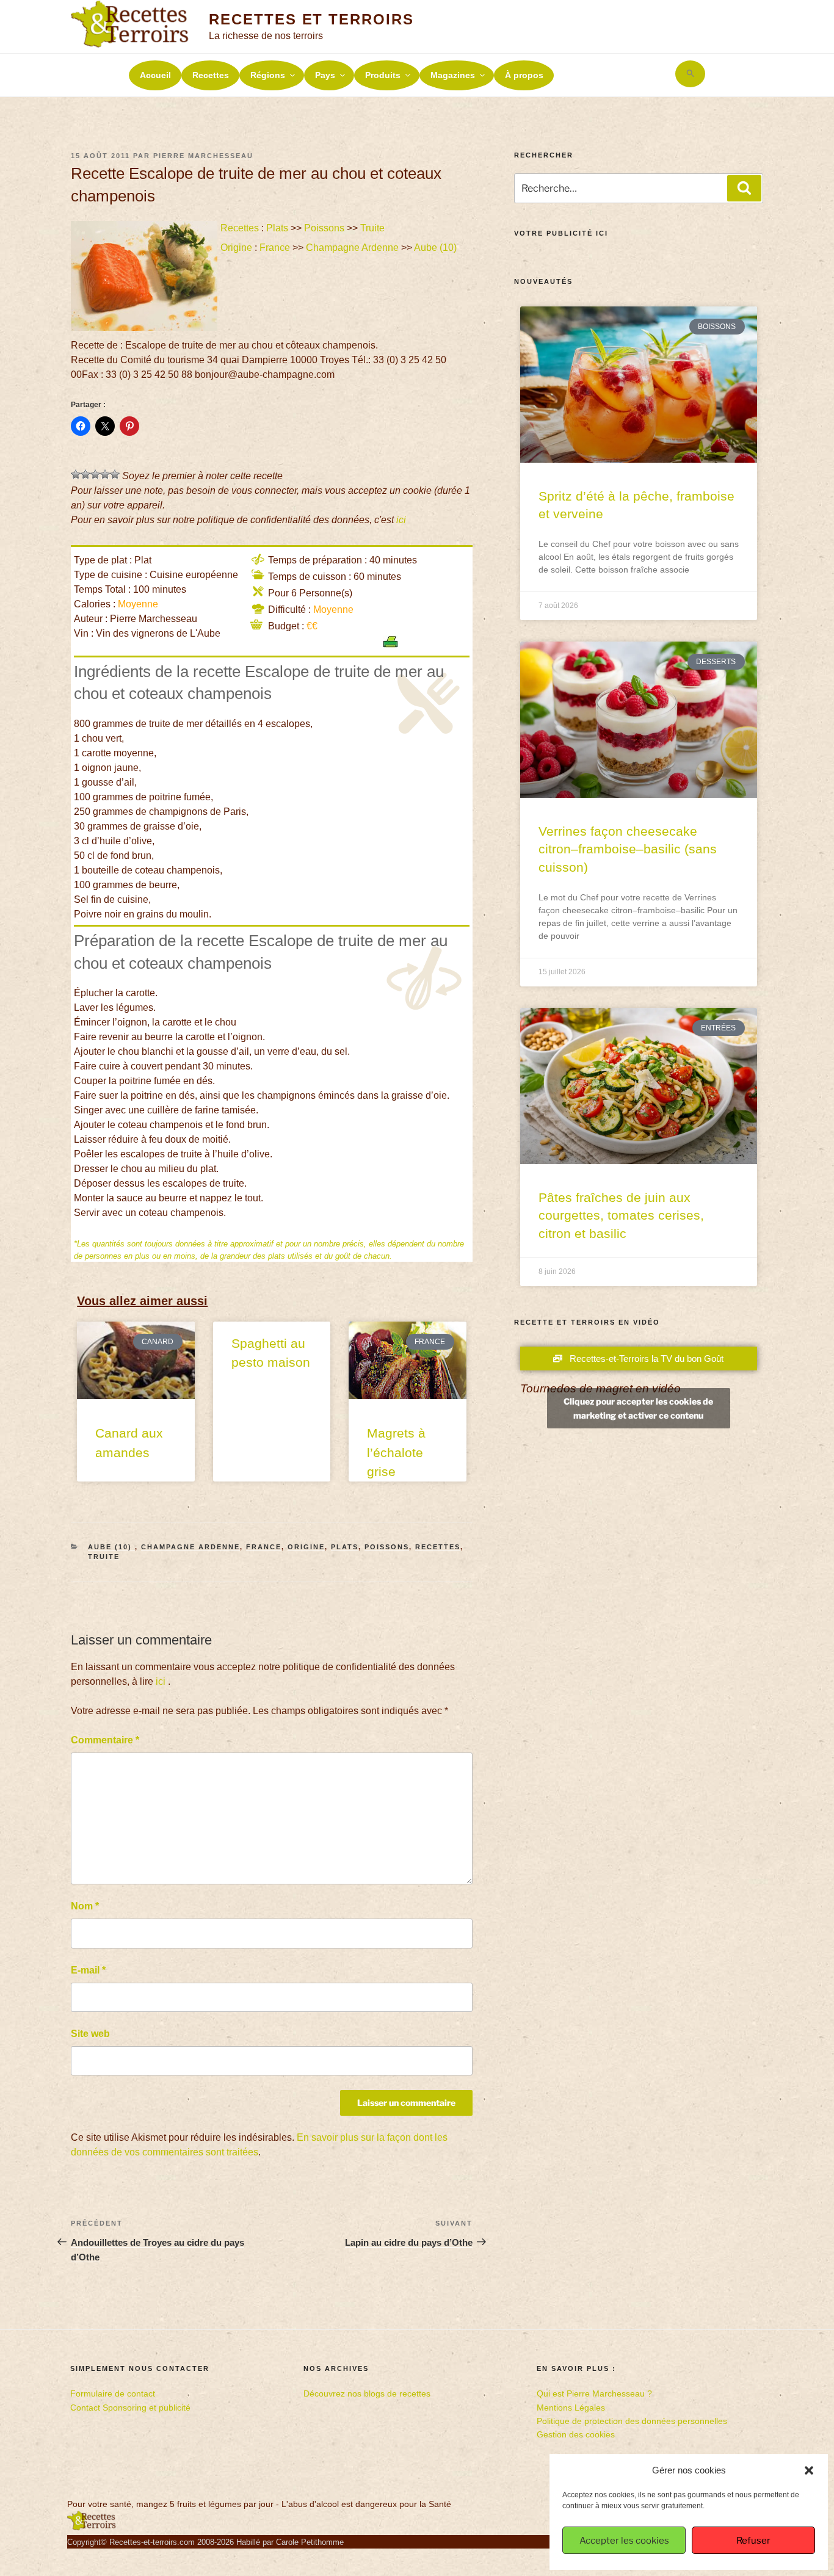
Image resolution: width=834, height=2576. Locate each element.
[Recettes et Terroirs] (92, 2528)
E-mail (88, 1970)
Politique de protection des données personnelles (632, 2421)
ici (401, 520)
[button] (809, 2470)
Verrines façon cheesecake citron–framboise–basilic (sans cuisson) (628, 849)
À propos (524, 75)
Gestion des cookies (576, 2434)
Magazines (453, 75)
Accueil (155, 75)
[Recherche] (744, 188)
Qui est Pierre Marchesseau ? (594, 2393)
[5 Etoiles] (115, 474)
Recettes (211, 75)
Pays (325, 75)
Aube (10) (437, 248)
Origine (236, 248)
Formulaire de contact (113, 2393)
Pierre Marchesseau (203, 156)
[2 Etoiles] (85, 474)
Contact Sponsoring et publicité (130, 2408)
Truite (372, 228)
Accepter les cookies (624, 2541)
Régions (268, 75)
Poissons (324, 228)
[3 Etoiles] (95, 474)
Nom (85, 1906)
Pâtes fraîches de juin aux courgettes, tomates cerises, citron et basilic (621, 1215)
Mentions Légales (571, 2408)
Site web (90, 2034)
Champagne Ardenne (352, 248)
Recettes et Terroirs (311, 19)
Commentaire (105, 1740)
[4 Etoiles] (105, 474)
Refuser (753, 2541)
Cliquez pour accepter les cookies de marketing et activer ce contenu (638, 1408)
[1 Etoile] (76, 474)
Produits (383, 75)
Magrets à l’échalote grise (396, 1452)
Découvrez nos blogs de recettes (367, 2393)
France (275, 248)
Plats (277, 228)
